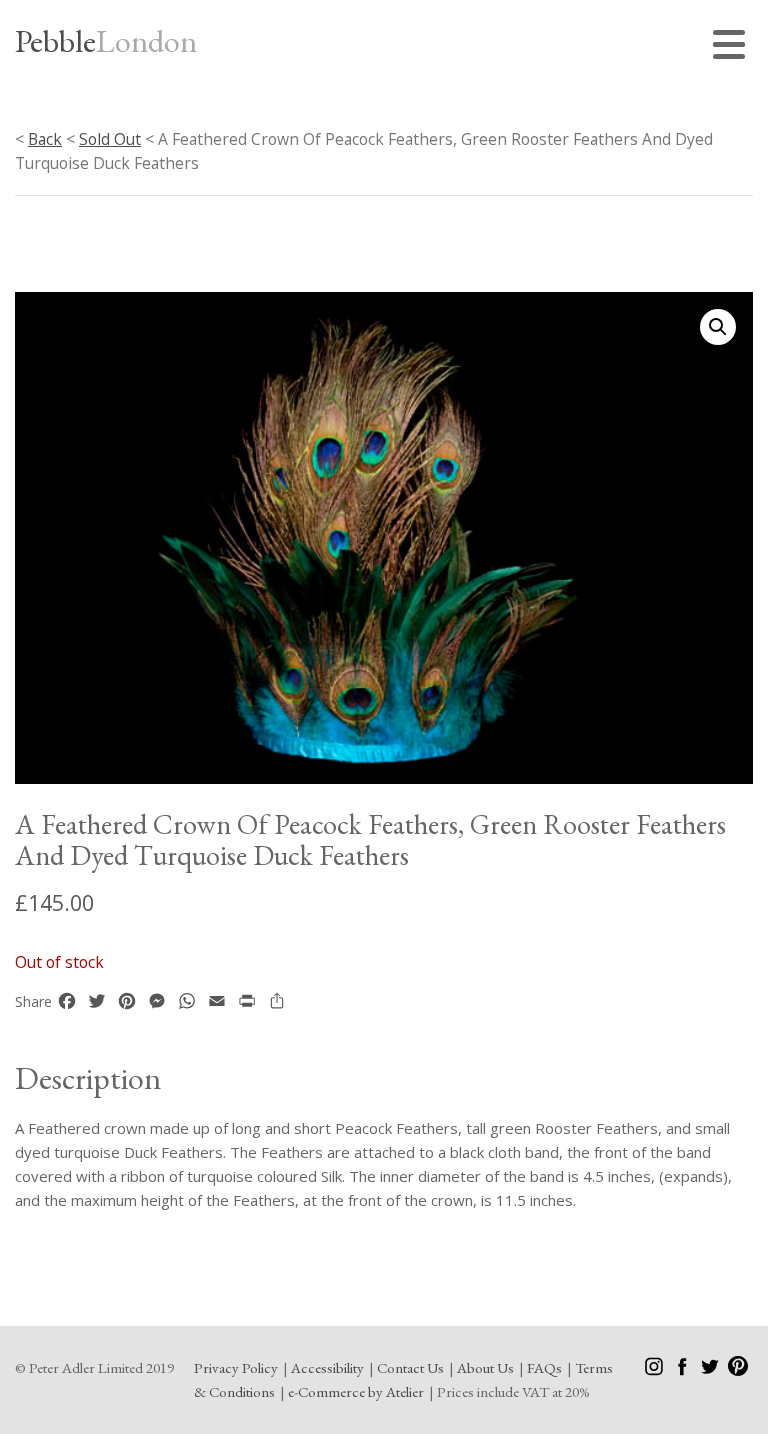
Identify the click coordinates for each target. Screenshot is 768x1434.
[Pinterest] (738, 1370)
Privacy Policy (236, 1367)
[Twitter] (711, 1370)
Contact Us (410, 1367)
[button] (718, 327)
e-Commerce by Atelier (356, 1391)
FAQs (544, 1367)
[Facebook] (683, 1370)
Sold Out (110, 139)
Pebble (106, 41)
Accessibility (327, 1367)
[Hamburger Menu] (733, 47)
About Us (485, 1367)
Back (45, 139)
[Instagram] (655, 1370)
